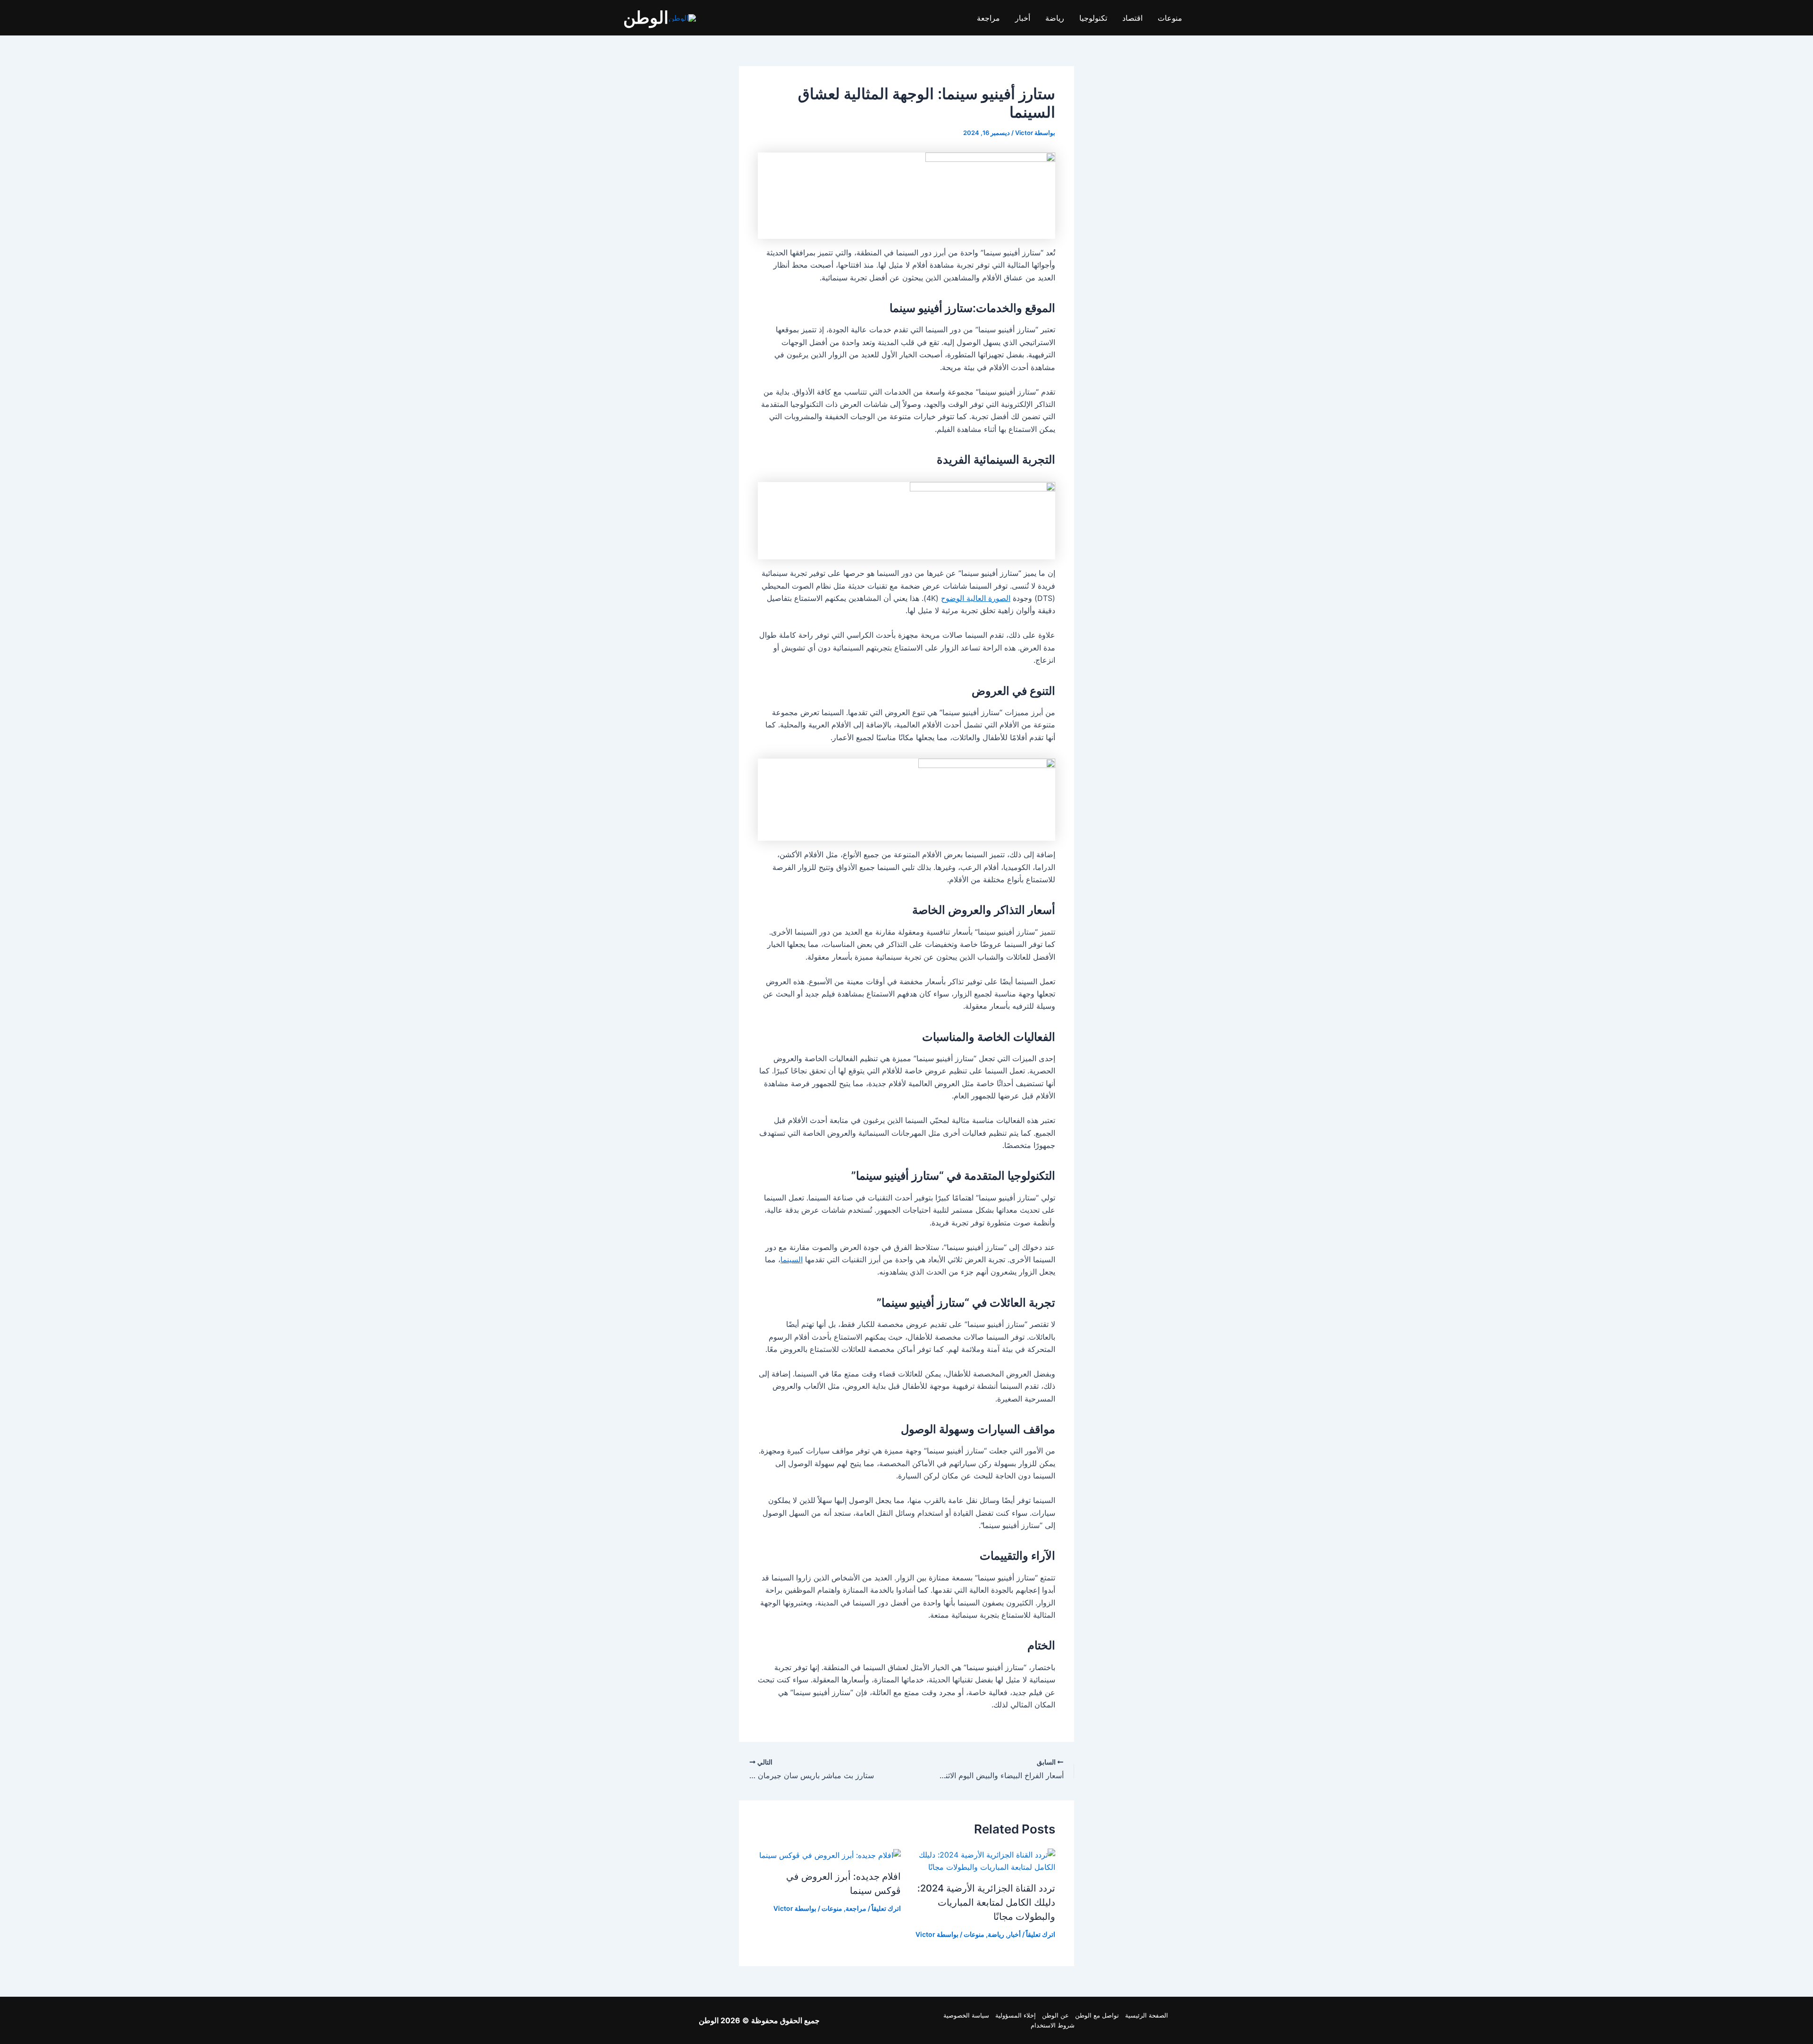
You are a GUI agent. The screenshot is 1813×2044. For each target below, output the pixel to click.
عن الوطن (1055, 2015)
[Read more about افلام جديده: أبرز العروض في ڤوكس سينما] (830, 1855)
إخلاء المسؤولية (1016, 2015)
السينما (792, 1259)
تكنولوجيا (1093, 18)
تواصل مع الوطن (1097, 2015)
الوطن (646, 17)
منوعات (1170, 18)
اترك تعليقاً (1041, 1934)
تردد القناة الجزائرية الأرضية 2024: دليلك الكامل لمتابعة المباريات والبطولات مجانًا (986, 1902)
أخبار (1023, 18)
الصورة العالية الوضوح (976, 598)
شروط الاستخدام (1053, 2025)
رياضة (1055, 18)
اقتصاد (1132, 18)
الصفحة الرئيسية (1147, 2015)
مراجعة (988, 18)
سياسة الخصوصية (966, 2015)
